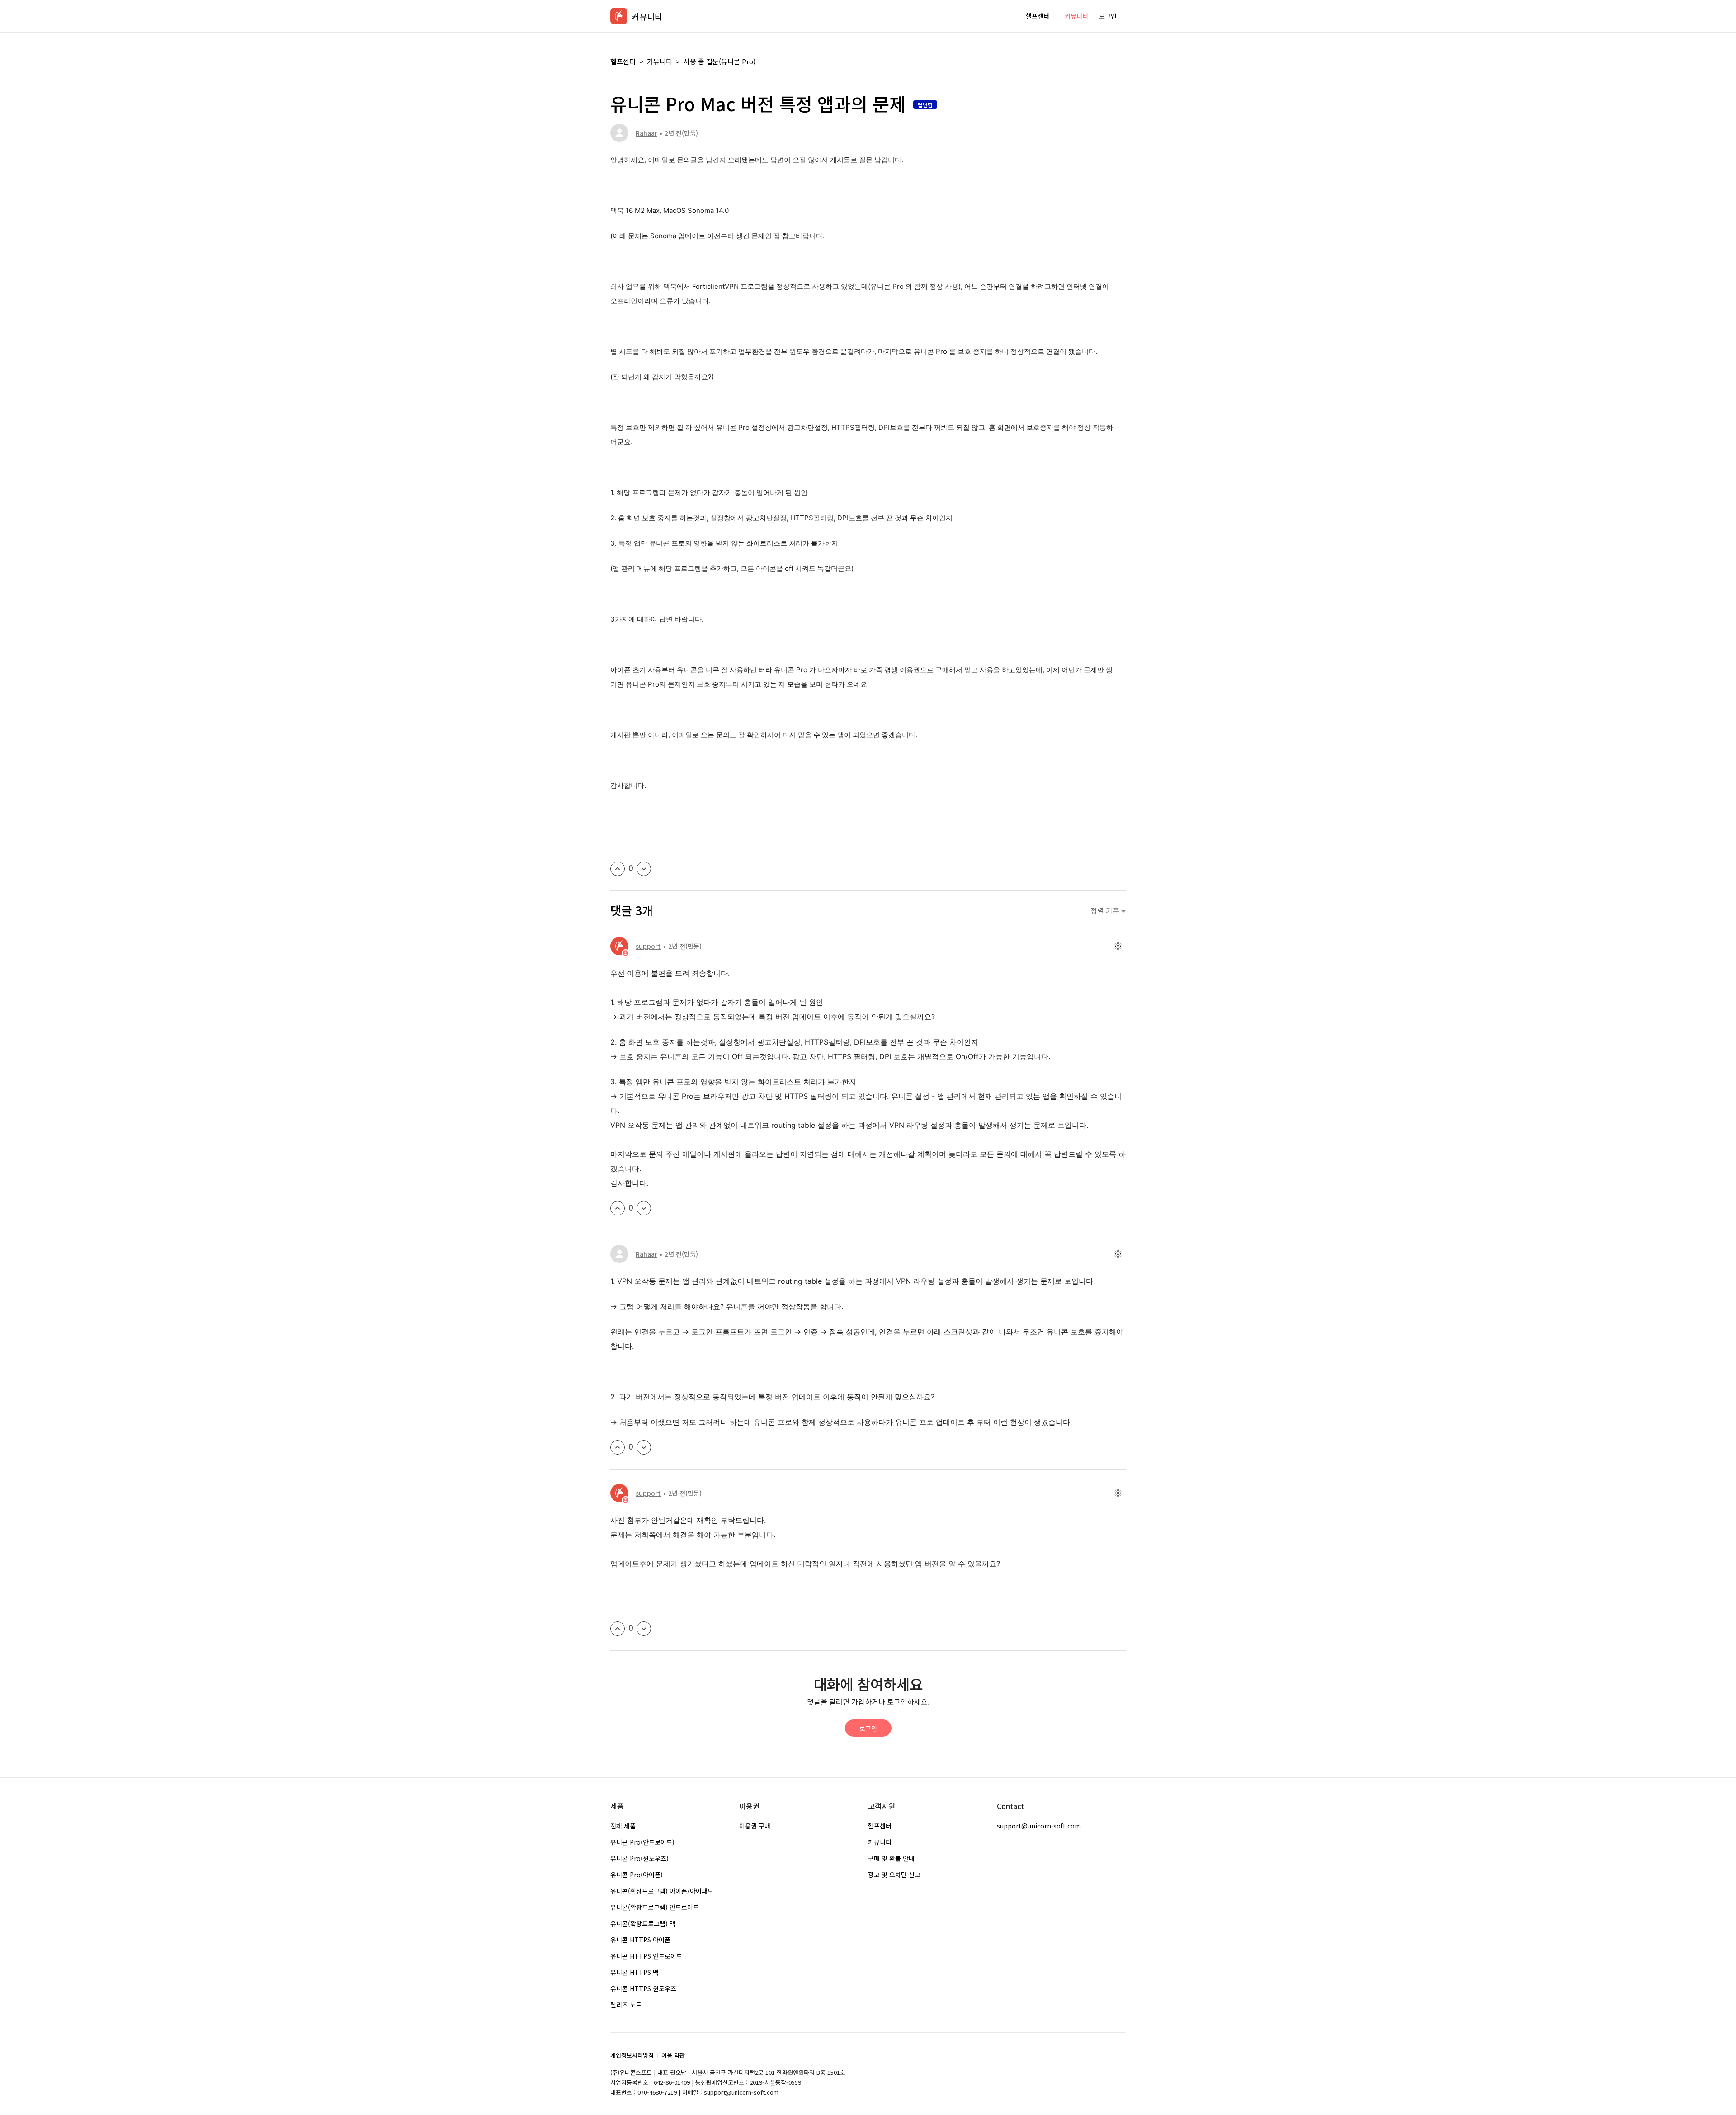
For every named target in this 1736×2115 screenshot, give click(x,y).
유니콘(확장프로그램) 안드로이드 (655, 1907)
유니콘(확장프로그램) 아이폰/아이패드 (662, 1891)
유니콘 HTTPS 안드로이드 (646, 1956)
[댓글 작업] (1118, 946)
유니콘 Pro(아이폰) (637, 1875)
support (648, 946)
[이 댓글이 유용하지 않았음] (644, 1208)
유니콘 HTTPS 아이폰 (640, 1940)
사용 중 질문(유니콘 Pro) (719, 61)
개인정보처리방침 (632, 2055)
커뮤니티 (1076, 16)
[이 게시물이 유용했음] (618, 869)
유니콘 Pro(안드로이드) (642, 1842)
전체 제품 (623, 1826)
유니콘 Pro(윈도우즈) (639, 1858)
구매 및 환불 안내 (891, 1858)
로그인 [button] (1108, 16)
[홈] (619, 16)
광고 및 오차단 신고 (894, 1875)
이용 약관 (673, 2055)
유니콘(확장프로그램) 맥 (643, 1923)
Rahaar (646, 133)
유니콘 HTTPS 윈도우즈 (643, 1988)
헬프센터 (1038, 16)
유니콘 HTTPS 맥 (634, 1972)
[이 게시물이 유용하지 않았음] (644, 869)
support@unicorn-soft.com (1039, 1826)
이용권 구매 (755, 1826)
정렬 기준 (1106, 911)
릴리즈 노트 (626, 2005)
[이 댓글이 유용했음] (618, 1208)
